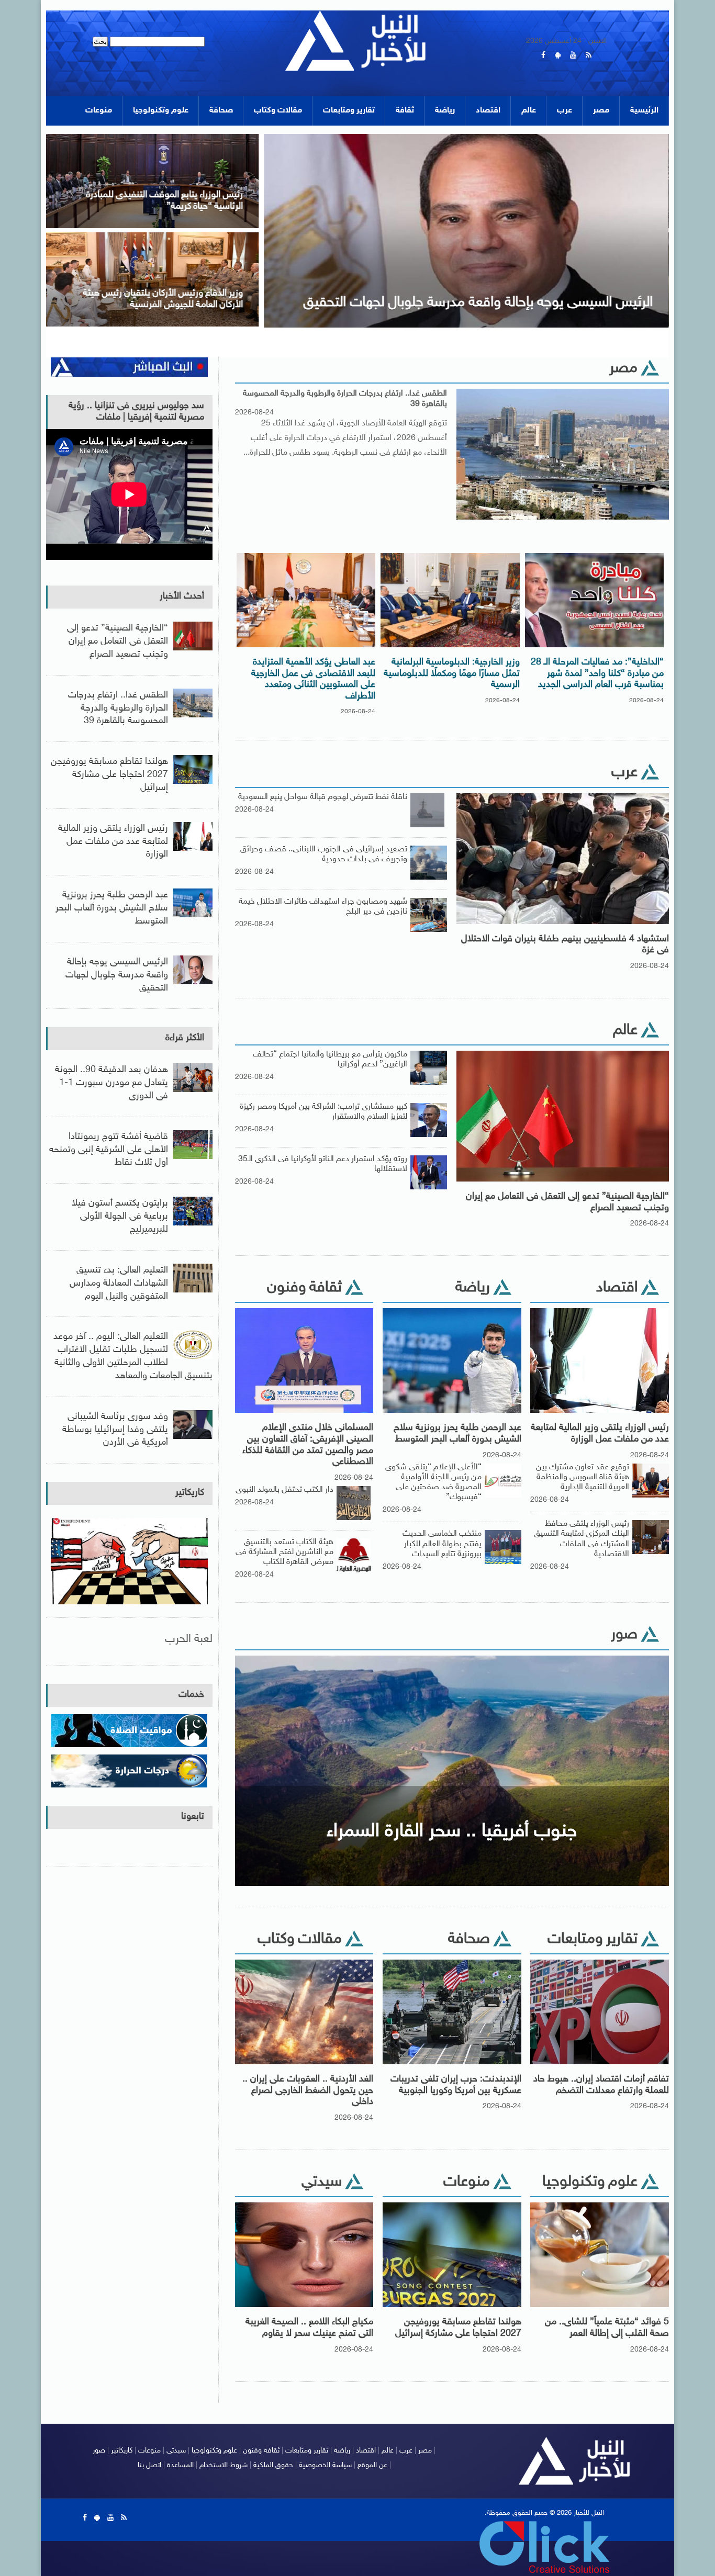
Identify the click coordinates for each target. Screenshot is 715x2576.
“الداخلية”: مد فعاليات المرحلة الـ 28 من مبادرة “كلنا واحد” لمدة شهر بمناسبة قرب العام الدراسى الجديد (597, 674)
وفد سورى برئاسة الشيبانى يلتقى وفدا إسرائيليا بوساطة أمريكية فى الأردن (115, 1430)
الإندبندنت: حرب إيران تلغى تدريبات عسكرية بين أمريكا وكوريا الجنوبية (456, 2085)
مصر (601, 111)
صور (99, 2451)
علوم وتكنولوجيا (161, 111)
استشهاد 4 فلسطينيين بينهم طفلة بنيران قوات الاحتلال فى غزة (565, 945)
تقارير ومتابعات (349, 111)
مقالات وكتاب (278, 111)
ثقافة (405, 111)
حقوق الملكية (273, 2465)
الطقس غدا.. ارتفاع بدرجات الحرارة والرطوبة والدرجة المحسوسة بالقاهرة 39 (345, 399)
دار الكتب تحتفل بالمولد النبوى (284, 1490)
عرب (565, 111)
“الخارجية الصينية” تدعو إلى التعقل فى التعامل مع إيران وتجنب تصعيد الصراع (567, 1202)
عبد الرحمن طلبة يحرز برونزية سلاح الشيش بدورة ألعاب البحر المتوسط (457, 1434)
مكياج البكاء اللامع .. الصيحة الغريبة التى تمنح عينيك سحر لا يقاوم (309, 2328)
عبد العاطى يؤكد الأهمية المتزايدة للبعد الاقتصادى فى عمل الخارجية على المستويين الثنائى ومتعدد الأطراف (313, 679)
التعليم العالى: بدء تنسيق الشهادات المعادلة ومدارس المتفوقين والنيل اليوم (119, 1284)
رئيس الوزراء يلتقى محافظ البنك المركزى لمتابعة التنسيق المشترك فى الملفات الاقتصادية (582, 1539)
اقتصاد (488, 111)
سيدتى (176, 2451)
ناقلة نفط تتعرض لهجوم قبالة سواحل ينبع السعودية (323, 797)
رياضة (445, 111)
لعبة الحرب (189, 1639)
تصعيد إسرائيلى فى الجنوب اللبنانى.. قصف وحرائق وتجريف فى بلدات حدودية (324, 854)
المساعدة (180, 2465)
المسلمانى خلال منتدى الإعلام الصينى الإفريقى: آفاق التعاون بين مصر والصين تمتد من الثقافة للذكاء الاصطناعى (308, 1445)
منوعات (99, 111)
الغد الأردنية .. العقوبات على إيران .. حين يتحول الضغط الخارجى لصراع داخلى (308, 2091)
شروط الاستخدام (224, 2465)
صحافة (221, 111)
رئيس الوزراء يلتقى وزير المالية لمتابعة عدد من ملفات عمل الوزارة (600, 1434)
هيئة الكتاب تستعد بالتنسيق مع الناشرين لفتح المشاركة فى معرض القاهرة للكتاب (284, 1552)
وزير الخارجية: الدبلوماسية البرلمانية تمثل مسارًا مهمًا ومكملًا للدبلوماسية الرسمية (452, 674)
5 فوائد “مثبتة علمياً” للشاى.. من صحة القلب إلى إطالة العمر (607, 2328)
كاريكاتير (190, 1493)
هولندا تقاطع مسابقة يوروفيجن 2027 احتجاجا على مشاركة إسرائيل (458, 2328)
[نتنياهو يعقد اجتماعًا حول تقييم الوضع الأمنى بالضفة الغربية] (289, 236)
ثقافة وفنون (261, 2451)
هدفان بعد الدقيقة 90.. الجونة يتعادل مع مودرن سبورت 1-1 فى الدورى (111, 1083)
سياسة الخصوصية (325, 2465)
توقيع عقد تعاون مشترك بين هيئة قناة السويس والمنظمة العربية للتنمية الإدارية (583, 1477)
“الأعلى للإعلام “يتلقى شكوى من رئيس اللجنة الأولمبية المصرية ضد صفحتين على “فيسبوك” (433, 1483)
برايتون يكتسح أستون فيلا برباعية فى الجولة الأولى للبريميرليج (120, 1217)
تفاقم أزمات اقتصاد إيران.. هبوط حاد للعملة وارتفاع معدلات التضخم (601, 2085)
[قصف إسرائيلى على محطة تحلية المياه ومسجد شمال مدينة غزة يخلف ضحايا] (289, 137)
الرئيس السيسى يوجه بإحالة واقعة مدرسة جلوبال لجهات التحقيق (117, 975)
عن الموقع (372, 2465)
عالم (529, 111)
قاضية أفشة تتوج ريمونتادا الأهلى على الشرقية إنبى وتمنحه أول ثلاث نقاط (109, 1150)
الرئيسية (644, 111)
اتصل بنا (149, 2465)
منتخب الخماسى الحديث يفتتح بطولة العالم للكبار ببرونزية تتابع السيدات (442, 1544)
